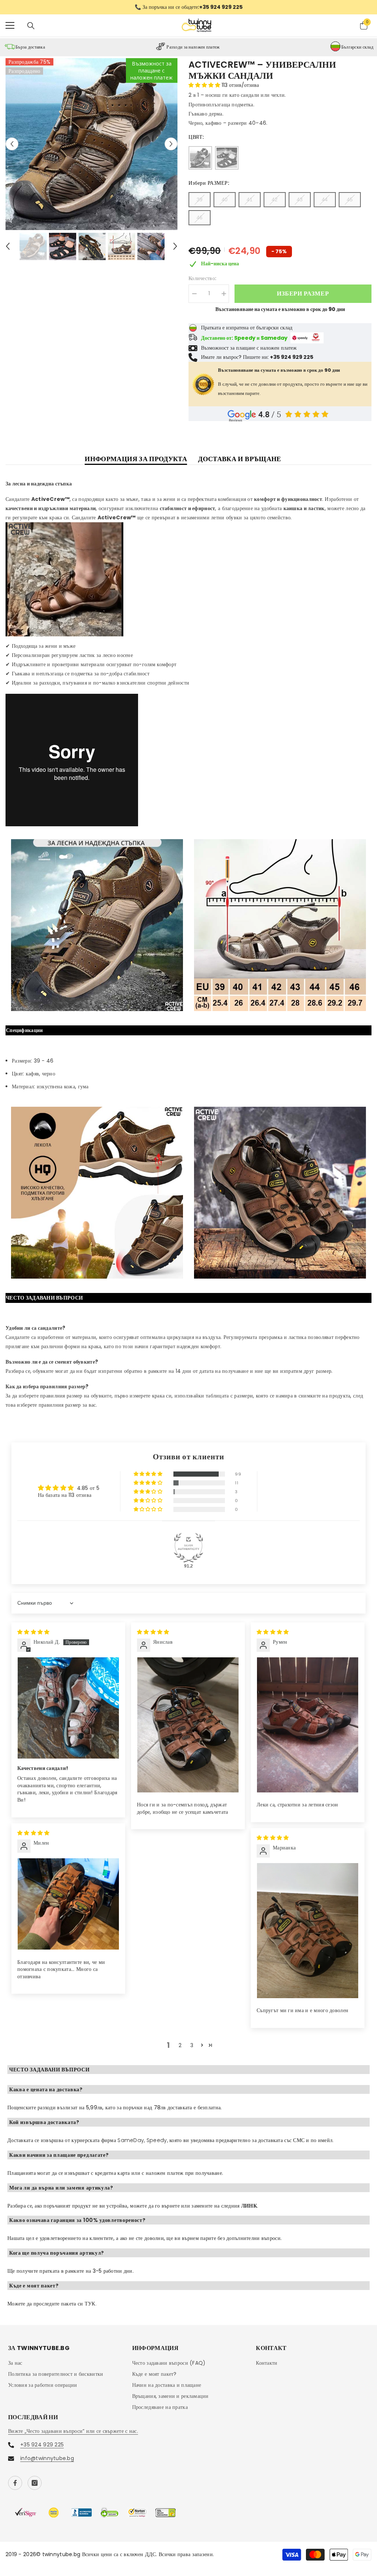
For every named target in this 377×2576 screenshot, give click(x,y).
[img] (33, 1632)
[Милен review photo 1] (68, 1905)
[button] (12, 145)
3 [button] (192, 2046)
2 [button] (180, 2046)
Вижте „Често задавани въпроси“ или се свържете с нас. (73, 2432)
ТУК (90, 2304)
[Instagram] (35, 2484)
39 (200, 200)
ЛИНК (249, 2206)
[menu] (10, 26)
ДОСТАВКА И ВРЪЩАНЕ (239, 460)
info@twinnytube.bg (47, 2459)
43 (300, 200)
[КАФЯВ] (200, 159)
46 (200, 218)
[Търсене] (31, 26)
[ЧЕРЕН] (227, 159)
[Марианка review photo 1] (308, 1931)
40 (225, 200)
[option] (188, 8)
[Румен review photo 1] (308, 1726)
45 (350, 200)
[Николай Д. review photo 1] (68, 1709)
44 (325, 200)
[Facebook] (15, 2484)
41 (250, 200)
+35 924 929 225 (42, 2445)
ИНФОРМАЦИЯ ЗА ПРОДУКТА (136, 460)
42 (275, 200)
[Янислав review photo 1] (188, 1726)
